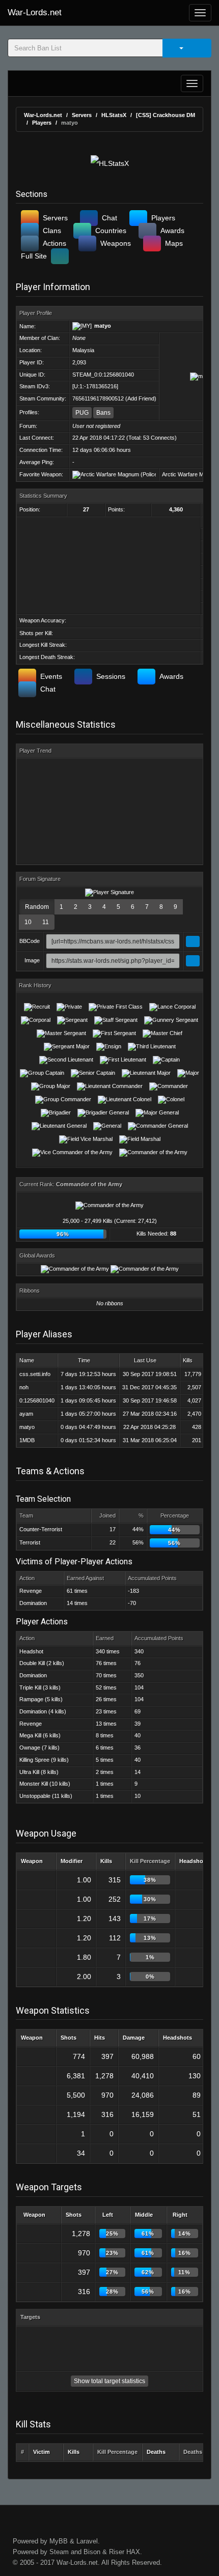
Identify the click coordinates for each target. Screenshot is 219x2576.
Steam (59, 2552)
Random (37, 907)
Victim (42, 2452)
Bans (103, 413)
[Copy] (193, 941)
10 (28, 922)
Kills (188, 1360)
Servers (82, 115)
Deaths (156, 2452)
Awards (172, 231)
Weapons (116, 243)
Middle (144, 2215)
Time (84, 1360)
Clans (52, 231)
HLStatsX (114, 115)
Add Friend (141, 398)
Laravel (87, 2541)
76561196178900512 (98, 398)
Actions (54, 243)
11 (46, 922)
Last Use (145, 1360)
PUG (82, 413)
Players (42, 123)
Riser (117, 2552)
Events (51, 676)
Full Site (34, 256)
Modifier (72, 1861)
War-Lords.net (35, 12)
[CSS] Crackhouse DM (166, 115)
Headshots (194, 1861)
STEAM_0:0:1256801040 (103, 375)
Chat (109, 218)
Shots (69, 2038)
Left (108, 2215)
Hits (100, 2038)
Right (180, 2215)
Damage (134, 2038)
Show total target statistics (109, 2381)
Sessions (111, 676)
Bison (92, 2552)
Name (27, 1360)
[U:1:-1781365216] (95, 386)
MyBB (59, 2541)
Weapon (32, 1861)
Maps (174, 243)
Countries (111, 231)
